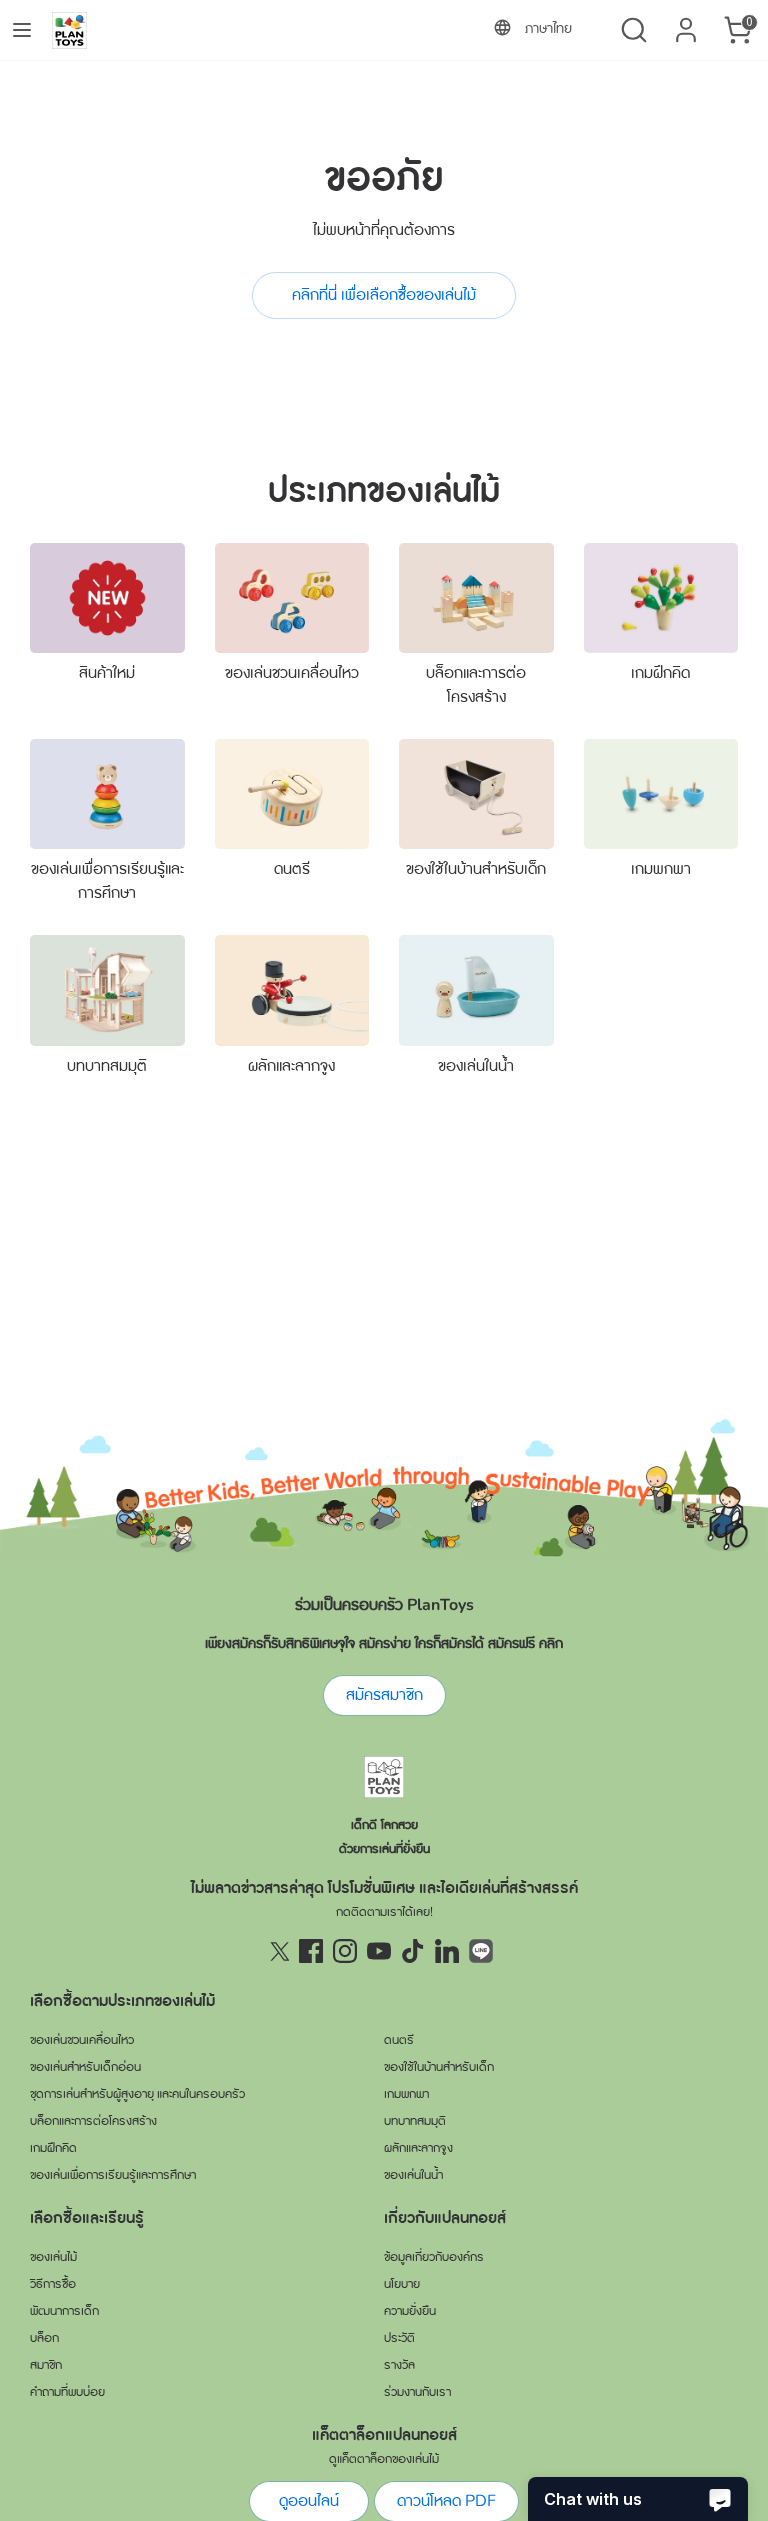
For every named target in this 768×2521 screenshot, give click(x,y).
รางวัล (399, 2365)
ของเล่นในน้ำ (476, 1066)
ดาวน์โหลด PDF (446, 2501)
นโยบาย (402, 2284)
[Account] (686, 22)
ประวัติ (399, 2338)
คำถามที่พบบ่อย (67, 2392)
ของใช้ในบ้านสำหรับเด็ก (476, 869)
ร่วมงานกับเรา (417, 2392)
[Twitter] (277, 1951)
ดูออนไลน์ (309, 2501)
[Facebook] (311, 1951)
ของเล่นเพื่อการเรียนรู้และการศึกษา (113, 2175)
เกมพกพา (661, 869)
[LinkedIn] (447, 1951)
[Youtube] (379, 1951)
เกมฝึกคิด (660, 673)
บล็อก (44, 2338)
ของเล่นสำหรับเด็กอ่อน (85, 2067)
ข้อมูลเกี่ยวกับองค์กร (434, 2257)
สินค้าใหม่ (107, 673)
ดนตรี (292, 869)
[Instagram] (345, 1951)
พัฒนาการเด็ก (64, 2311)
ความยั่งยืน (410, 2311)
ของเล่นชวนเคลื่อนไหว (292, 673)
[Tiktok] (413, 1951)
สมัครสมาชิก (384, 1695)
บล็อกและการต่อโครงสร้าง (93, 2121)
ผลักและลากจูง (291, 1066)
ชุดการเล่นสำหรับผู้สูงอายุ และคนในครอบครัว (137, 2094)
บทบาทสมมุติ (107, 1066)
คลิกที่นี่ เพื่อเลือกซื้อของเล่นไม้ (384, 295)
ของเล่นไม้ (53, 2257)
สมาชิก (46, 2365)
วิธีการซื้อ (53, 2284)
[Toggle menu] (22, 30)
